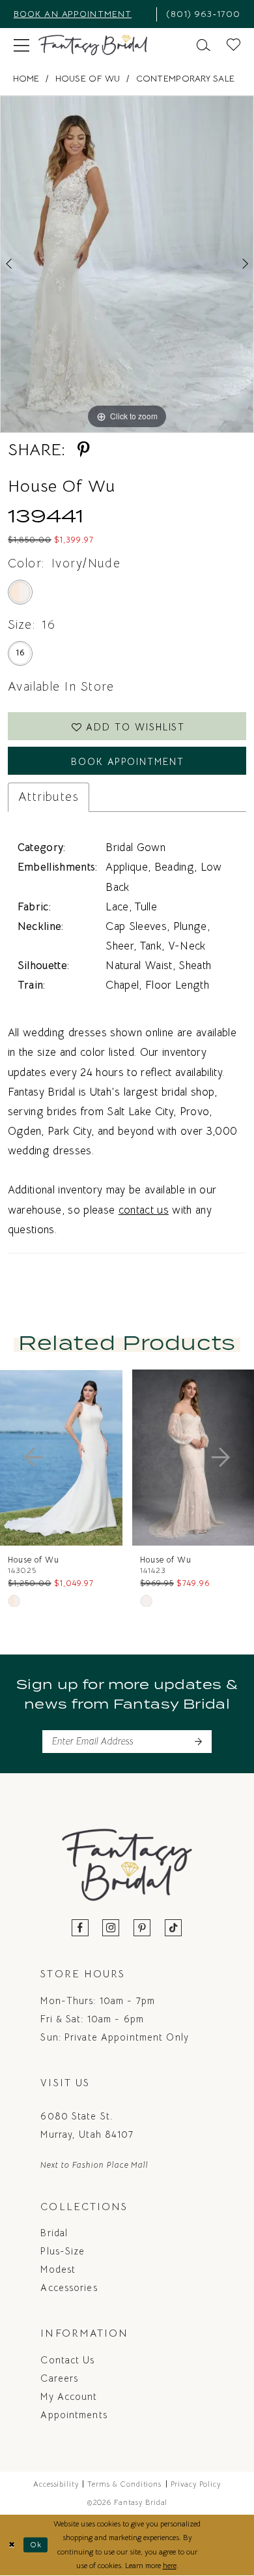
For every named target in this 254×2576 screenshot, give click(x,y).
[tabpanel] (127, 264)
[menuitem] (80, 14)
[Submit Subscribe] (198, 1742)
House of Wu (88, 79)
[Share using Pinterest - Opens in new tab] (84, 450)
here (170, 2566)
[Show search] (204, 45)
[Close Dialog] (12, 2545)
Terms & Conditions (124, 2484)
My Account (69, 2397)
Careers (59, 2378)
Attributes (49, 797)
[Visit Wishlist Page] (234, 45)
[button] (21, 45)
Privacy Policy (196, 2484)
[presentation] (76, 1457)
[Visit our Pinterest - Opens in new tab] (142, 1929)
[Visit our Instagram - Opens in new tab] (111, 1929)
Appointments (74, 2415)
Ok (36, 2545)
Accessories (69, 2288)
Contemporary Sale (186, 79)
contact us (144, 1210)
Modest (58, 2269)
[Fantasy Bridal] (93, 45)
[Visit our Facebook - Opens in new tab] (80, 1929)
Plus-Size (63, 2251)
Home (26, 79)
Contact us (67, 2360)
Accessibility (56, 2484)
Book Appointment (128, 762)
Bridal (54, 2233)
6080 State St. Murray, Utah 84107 (87, 2125)
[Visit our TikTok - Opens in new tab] (174, 1929)
